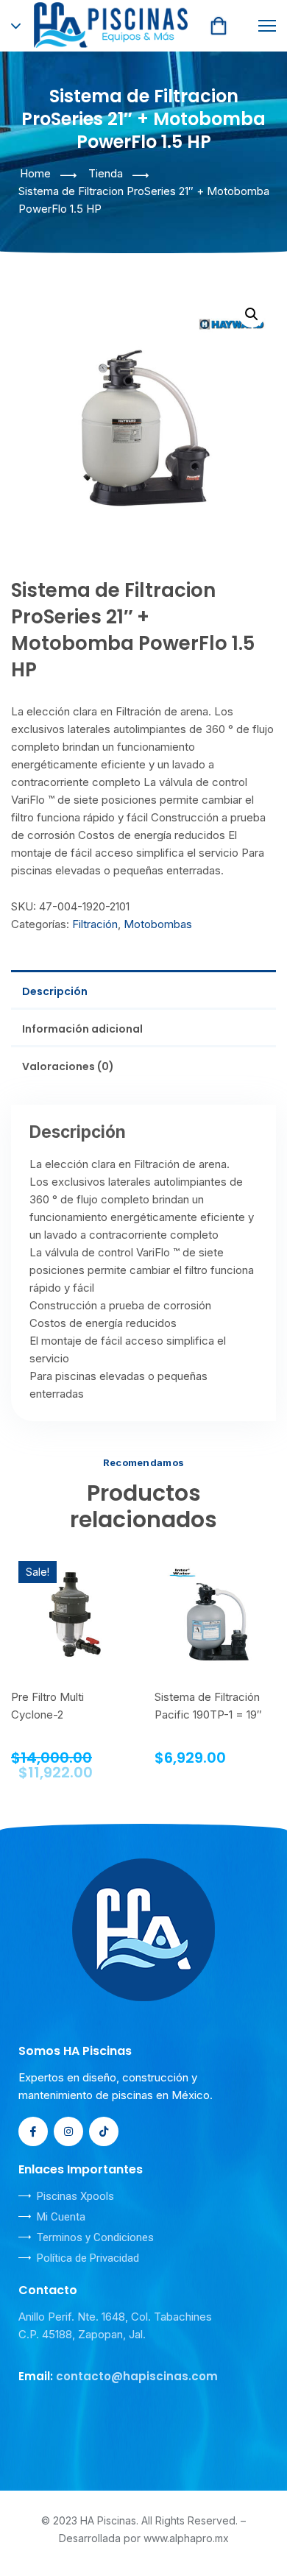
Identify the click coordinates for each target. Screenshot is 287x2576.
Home (35, 173)
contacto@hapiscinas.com (137, 2376)
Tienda (106, 173)
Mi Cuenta (61, 2217)
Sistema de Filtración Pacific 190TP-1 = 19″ (208, 1706)
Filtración (95, 924)
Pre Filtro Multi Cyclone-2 (47, 1706)
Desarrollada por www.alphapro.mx (144, 2538)
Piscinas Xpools (75, 2196)
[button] (252, 314)
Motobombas (158, 924)
